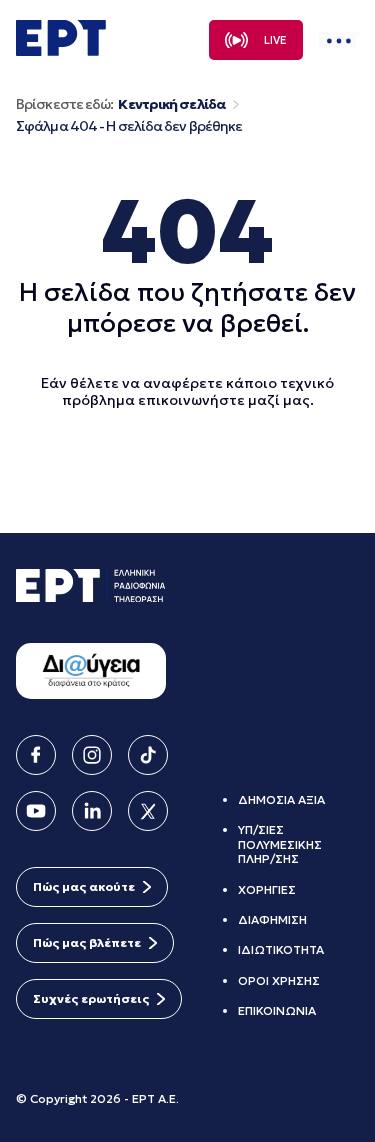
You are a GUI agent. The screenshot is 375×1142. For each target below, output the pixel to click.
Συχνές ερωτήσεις (91, 998)
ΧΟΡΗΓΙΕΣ (267, 889)
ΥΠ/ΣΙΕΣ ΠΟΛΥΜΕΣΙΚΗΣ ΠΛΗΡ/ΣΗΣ (280, 844)
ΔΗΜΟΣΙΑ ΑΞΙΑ (281, 799)
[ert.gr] (61, 50)
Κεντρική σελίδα (171, 104)
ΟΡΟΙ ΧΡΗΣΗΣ (279, 980)
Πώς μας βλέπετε (87, 942)
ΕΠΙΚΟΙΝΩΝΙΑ (277, 1010)
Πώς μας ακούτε (84, 886)
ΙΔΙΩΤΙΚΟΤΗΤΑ (281, 949)
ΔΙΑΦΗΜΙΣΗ (272, 919)
